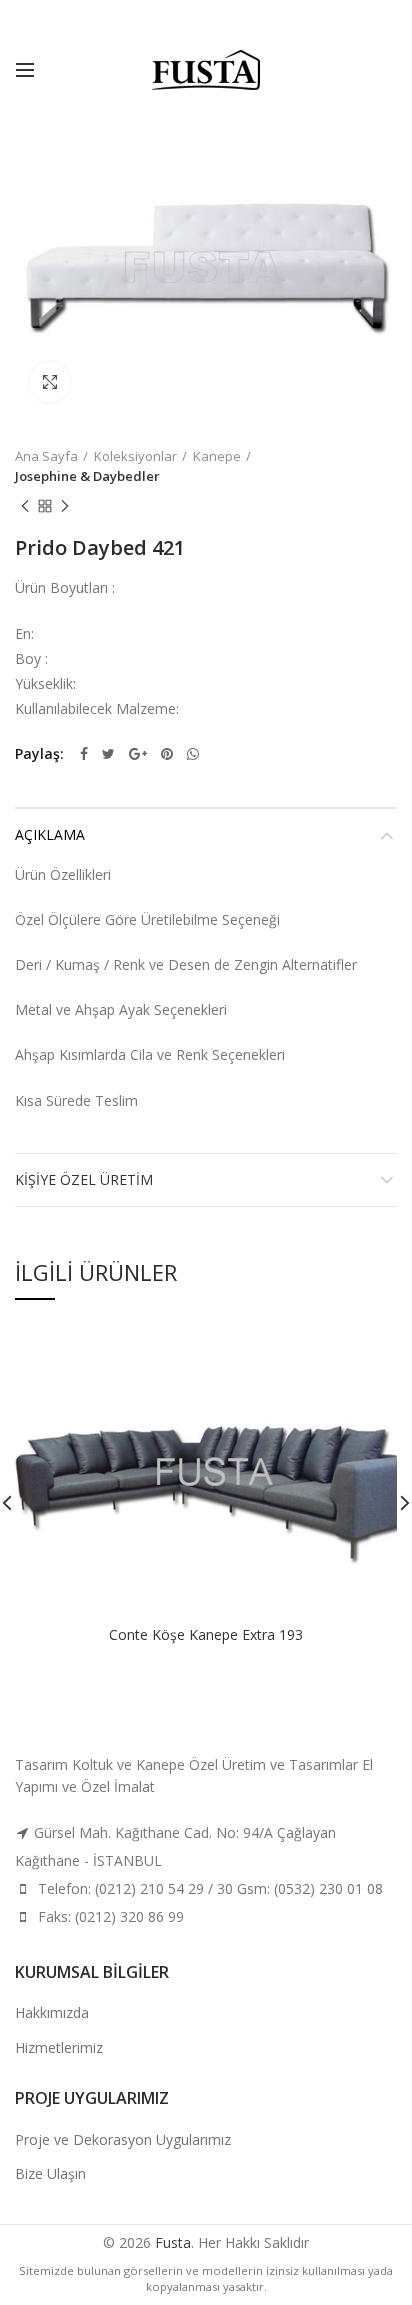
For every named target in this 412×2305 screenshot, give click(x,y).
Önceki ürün (25, 506)
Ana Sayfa (46, 456)
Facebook (84, 754)
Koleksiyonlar (135, 456)
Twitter (108, 754)
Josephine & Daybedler (87, 476)
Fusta (173, 2242)
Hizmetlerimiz (59, 2047)
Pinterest (167, 754)
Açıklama (50, 834)
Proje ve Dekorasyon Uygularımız (123, 2139)
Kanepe (217, 456)
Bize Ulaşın (50, 2173)
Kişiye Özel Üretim (84, 1179)
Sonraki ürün (65, 506)
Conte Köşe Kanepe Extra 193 (206, 1635)
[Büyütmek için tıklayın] (50, 382)
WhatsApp (193, 754)
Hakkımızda (52, 2012)
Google (138, 754)
